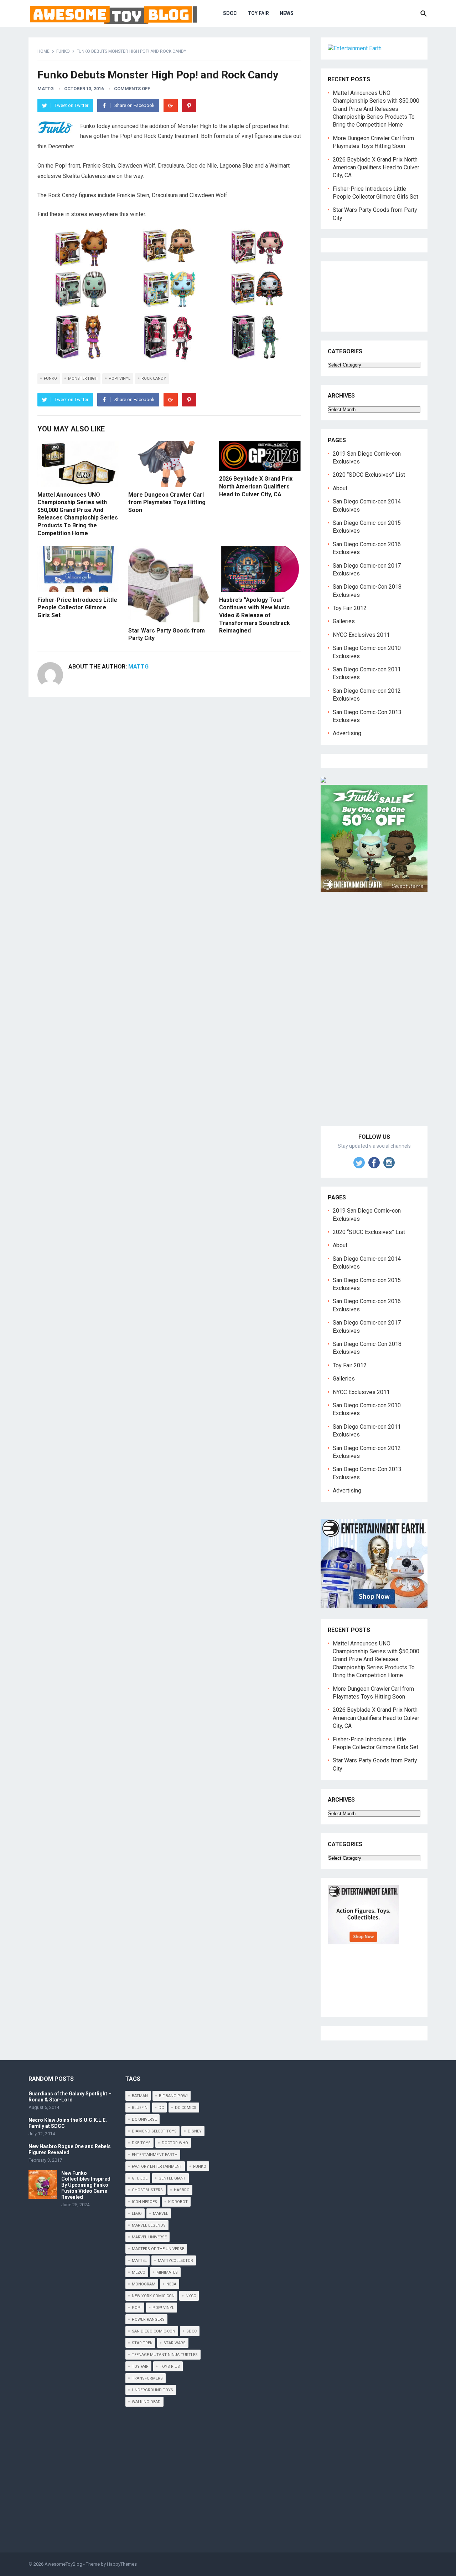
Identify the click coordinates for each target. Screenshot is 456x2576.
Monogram (144, 2284)
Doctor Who (175, 2143)
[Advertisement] (374, 1017)
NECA (171, 2284)
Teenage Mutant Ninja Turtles (165, 2355)
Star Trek (142, 2343)
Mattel (139, 2261)
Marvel (160, 2214)
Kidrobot (178, 2202)
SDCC (230, 13)
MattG (46, 89)
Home (43, 51)
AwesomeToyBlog (63, 2564)
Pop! (137, 2308)
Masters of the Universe (158, 2249)
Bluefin (140, 2108)
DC (161, 2108)
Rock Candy (154, 378)
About (340, 488)
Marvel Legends (149, 2225)
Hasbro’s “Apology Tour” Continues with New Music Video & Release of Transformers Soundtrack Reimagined (255, 615)
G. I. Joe (140, 2178)
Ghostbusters (147, 2190)
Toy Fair (258, 13)
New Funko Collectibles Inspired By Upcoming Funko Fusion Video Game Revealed (86, 2185)
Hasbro (182, 2190)
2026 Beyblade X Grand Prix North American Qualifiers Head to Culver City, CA (256, 486)
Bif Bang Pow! (173, 2096)
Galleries (344, 621)
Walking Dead (146, 2402)
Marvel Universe (149, 2237)
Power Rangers (148, 2319)
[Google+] (171, 106)
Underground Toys (152, 2390)
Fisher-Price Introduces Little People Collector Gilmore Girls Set (77, 608)
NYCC (191, 2296)
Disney (195, 2131)
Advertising (347, 733)
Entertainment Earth (155, 2155)
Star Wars (175, 2343)
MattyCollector (175, 2261)
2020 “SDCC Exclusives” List (369, 475)
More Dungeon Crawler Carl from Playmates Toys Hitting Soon (167, 502)
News (287, 13)
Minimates (167, 2272)
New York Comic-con (153, 2296)
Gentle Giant (172, 2178)
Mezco (139, 2272)
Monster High (83, 378)
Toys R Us (170, 2367)
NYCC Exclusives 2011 (361, 635)
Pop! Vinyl (120, 378)
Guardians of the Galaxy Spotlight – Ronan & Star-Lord (70, 2097)
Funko (63, 51)
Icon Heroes (144, 2202)
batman (140, 2096)
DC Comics (186, 2108)
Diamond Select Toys (154, 2131)
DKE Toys (141, 2143)
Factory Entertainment (157, 2167)
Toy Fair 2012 (350, 608)
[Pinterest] (189, 106)
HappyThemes (122, 2564)
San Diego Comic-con (154, 2331)
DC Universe (144, 2119)
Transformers (147, 2378)
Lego (137, 2214)
